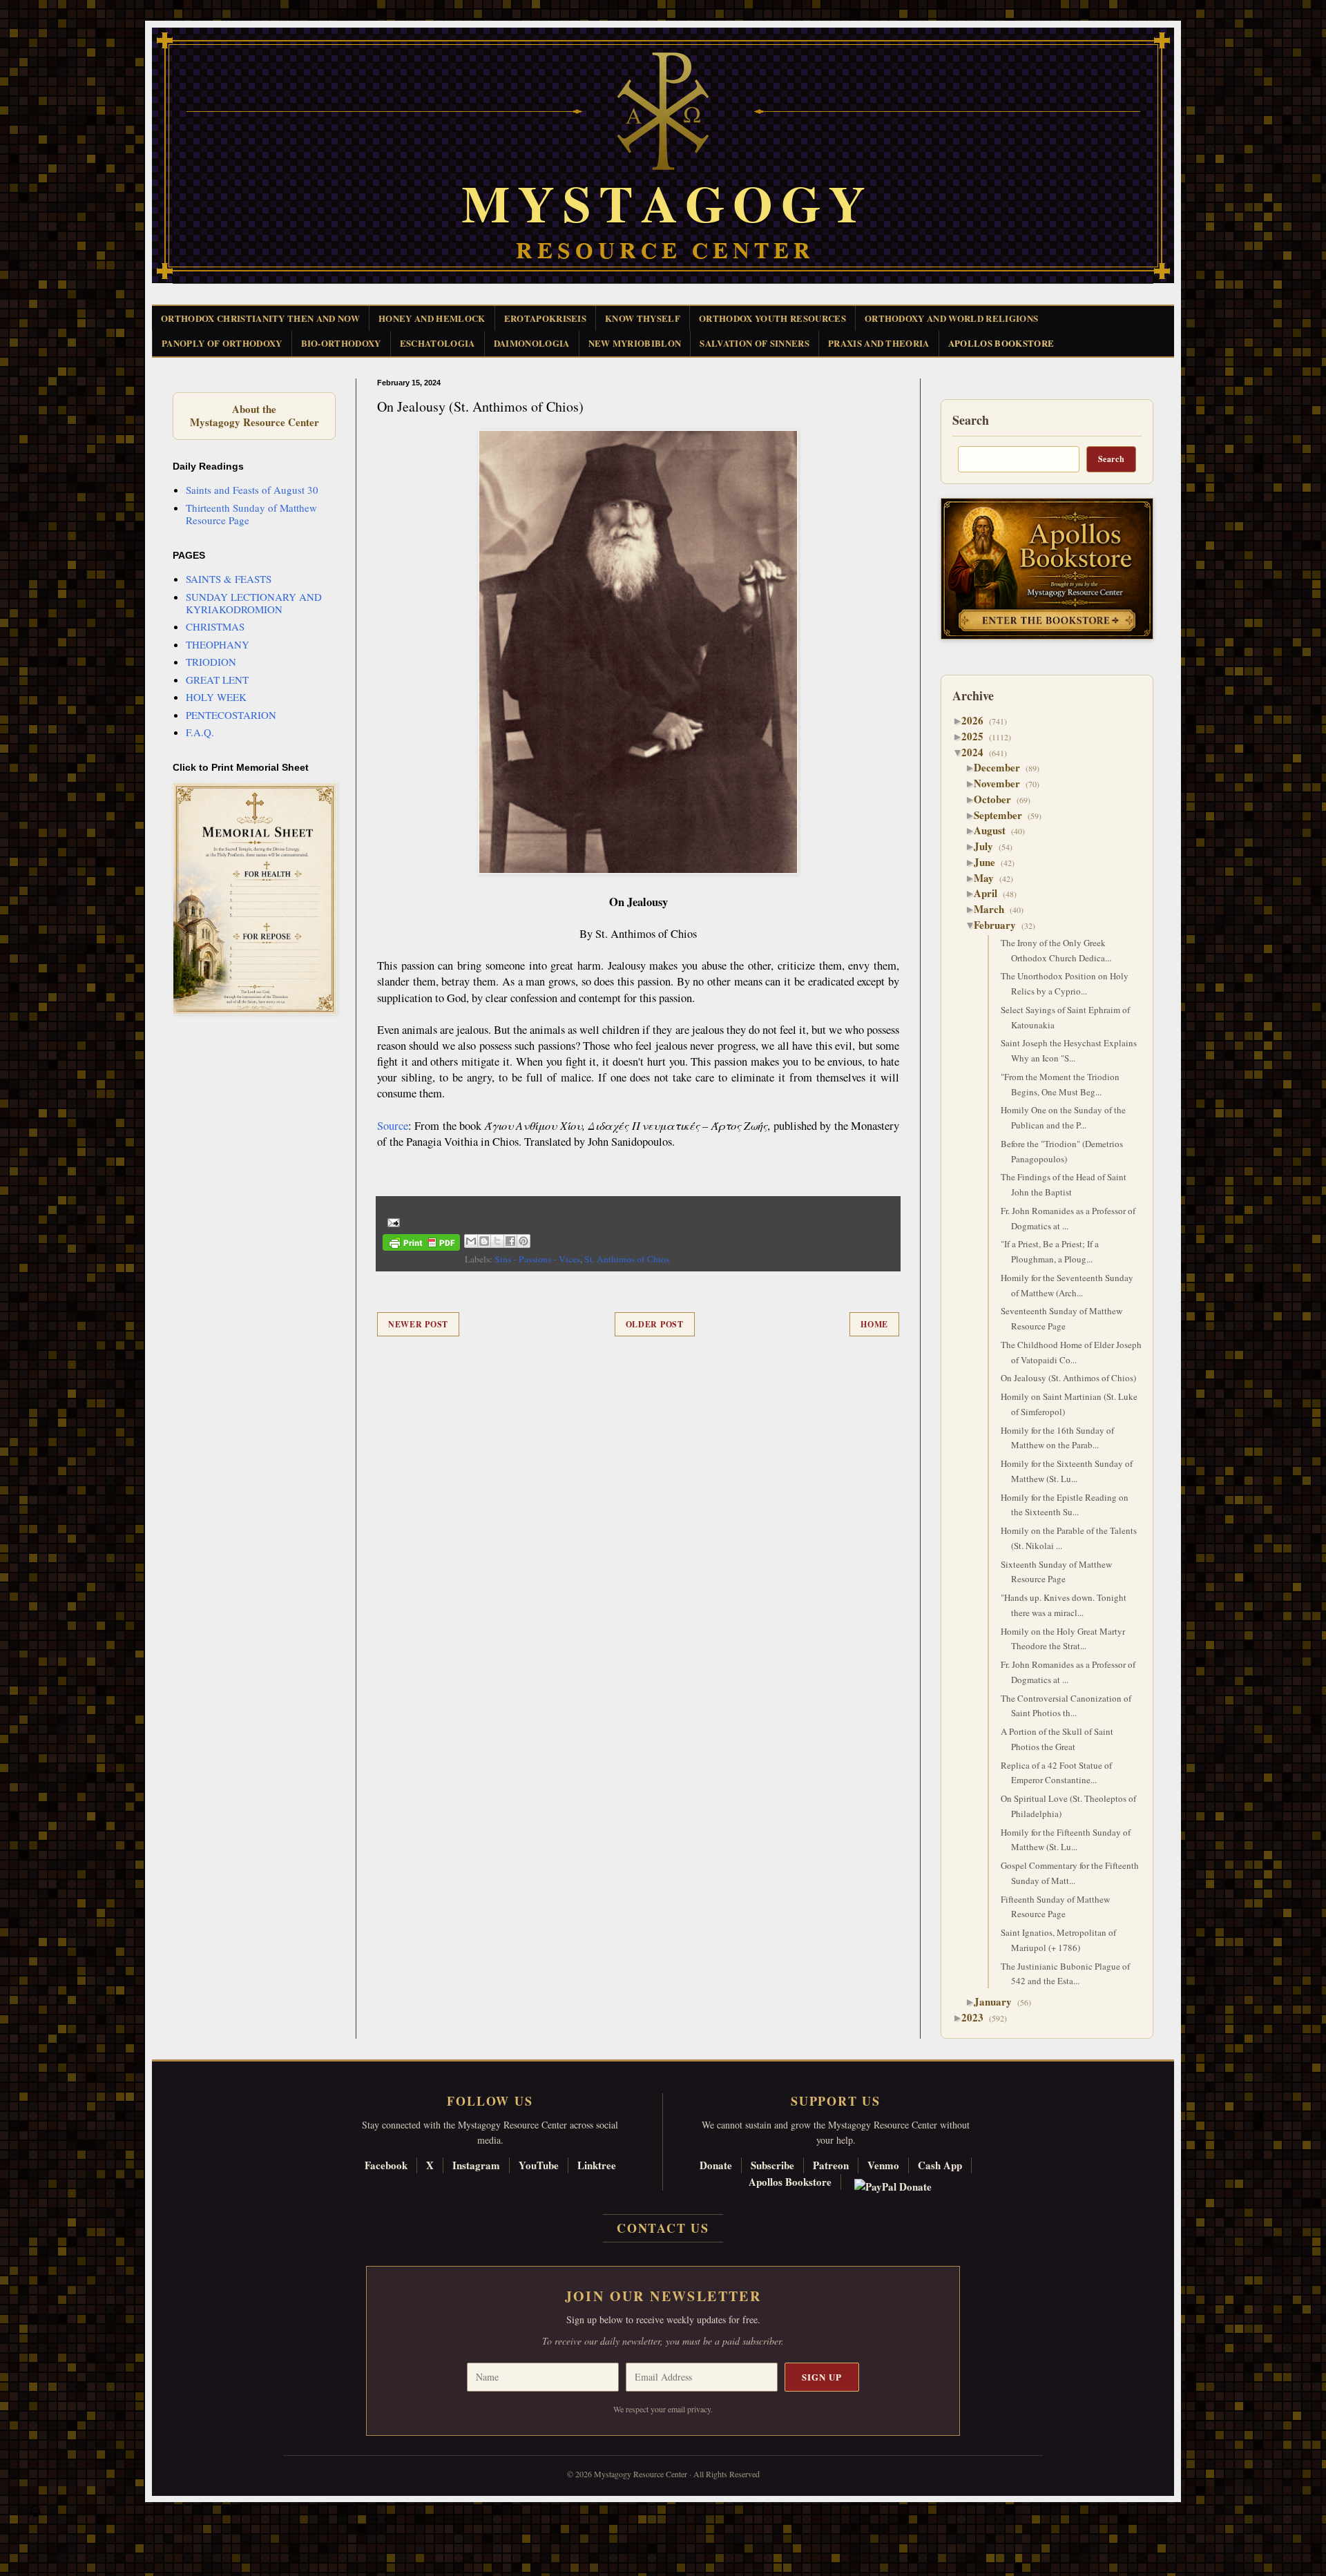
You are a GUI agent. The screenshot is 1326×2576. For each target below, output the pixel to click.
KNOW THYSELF (643, 318)
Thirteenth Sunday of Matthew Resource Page (251, 514)
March (994, 909)
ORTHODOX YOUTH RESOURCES (772, 318)
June (990, 862)
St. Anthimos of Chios (627, 1259)
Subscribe (772, 2165)
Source (393, 1126)
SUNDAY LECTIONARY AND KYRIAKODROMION (254, 603)
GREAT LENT (217, 680)
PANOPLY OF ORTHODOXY (222, 343)
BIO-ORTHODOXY (341, 343)
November (1002, 783)
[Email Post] (391, 1221)
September (1003, 815)
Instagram (476, 2165)
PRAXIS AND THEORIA (879, 343)
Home (874, 1324)
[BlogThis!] (484, 1241)
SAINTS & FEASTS (229, 579)
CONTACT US (663, 2228)
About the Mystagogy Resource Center (254, 416)
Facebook (386, 2165)
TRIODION (211, 662)
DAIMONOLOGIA (532, 343)
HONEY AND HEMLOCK (432, 318)
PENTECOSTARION (231, 715)
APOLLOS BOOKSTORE (1001, 343)
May (989, 878)
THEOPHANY (218, 644)
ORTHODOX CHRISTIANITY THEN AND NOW (260, 318)
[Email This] (471, 1241)
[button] (35, 2514)
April (991, 893)
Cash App (940, 2165)
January (998, 2001)
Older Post (655, 1324)
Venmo (883, 2165)
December (1002, 767)
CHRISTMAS (215, 626)
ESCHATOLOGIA (438, 343)
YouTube (539, 2165)
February (1000, 925)
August (995, 830)
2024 (978, 752)
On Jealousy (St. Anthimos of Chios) (1068, 1378)
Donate (716, 2165)
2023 (978, 2017)
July (989, 846)
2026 (978, 720)
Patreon (831, 2165)
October (998, 799)
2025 (978, 736)
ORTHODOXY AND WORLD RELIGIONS (951, 318)
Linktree (597, 2165)
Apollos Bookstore (790, 2182)
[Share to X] (497, 1241)
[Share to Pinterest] (523, 1241)
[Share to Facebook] (510, 1241)
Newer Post (418, 1324)
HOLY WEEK (216, 697)
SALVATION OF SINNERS (755, 343)
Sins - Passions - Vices (537, 1259)
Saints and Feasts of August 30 (252, 490)
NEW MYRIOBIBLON (635, 343)
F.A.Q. (200, 732)
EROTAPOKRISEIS (546, 318)
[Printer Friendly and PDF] (421, 1245)
